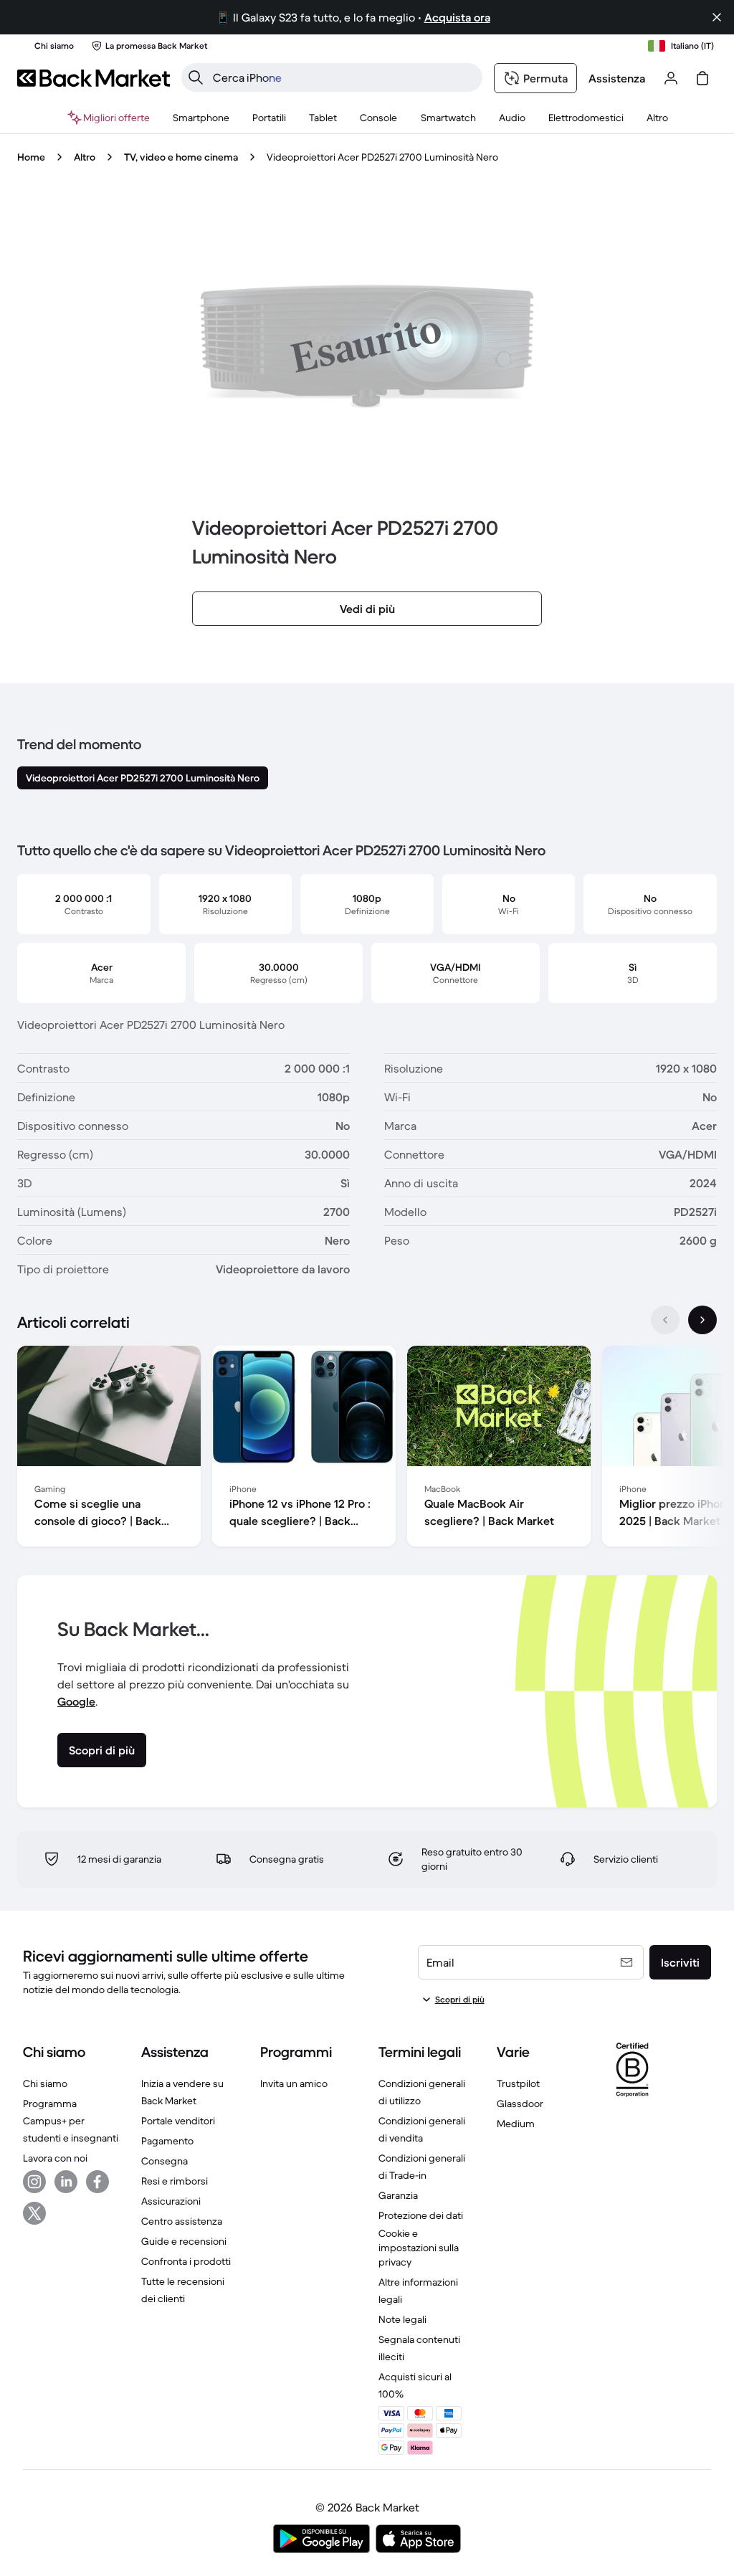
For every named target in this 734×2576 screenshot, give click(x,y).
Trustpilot (518, 2083)
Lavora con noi (55, 2158)
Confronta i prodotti (186, 2261)
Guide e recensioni (184, 2241)
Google (76, 1701)
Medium (516, 2124)
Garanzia (398, 2195)
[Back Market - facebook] (97, 2182)
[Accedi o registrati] (671, 78)
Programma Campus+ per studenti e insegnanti (71, 2121)
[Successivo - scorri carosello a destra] (702, 1320)
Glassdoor (520, 2104)
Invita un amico (294, 2083)
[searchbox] (343, 77)
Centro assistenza (182, 2221)
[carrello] (702, 78)
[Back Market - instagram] (34, 2182)
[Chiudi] (717, 17)
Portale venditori (178, 2121)
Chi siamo (45, 2083)
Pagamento (167, 2141)
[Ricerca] (196, 77)
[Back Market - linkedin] (66, 2182)
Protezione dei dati (421, 2215)
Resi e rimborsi (175, 2181)
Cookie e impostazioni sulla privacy (419, 2248)
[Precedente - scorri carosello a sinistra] (665, 1320)
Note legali (402, 2319)
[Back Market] (94, 78)
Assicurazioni (171, 2201)
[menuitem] (201, 118)
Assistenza (617, 78)
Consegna (165, 2161)
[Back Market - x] (34, 2213)
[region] (367, 1449)
